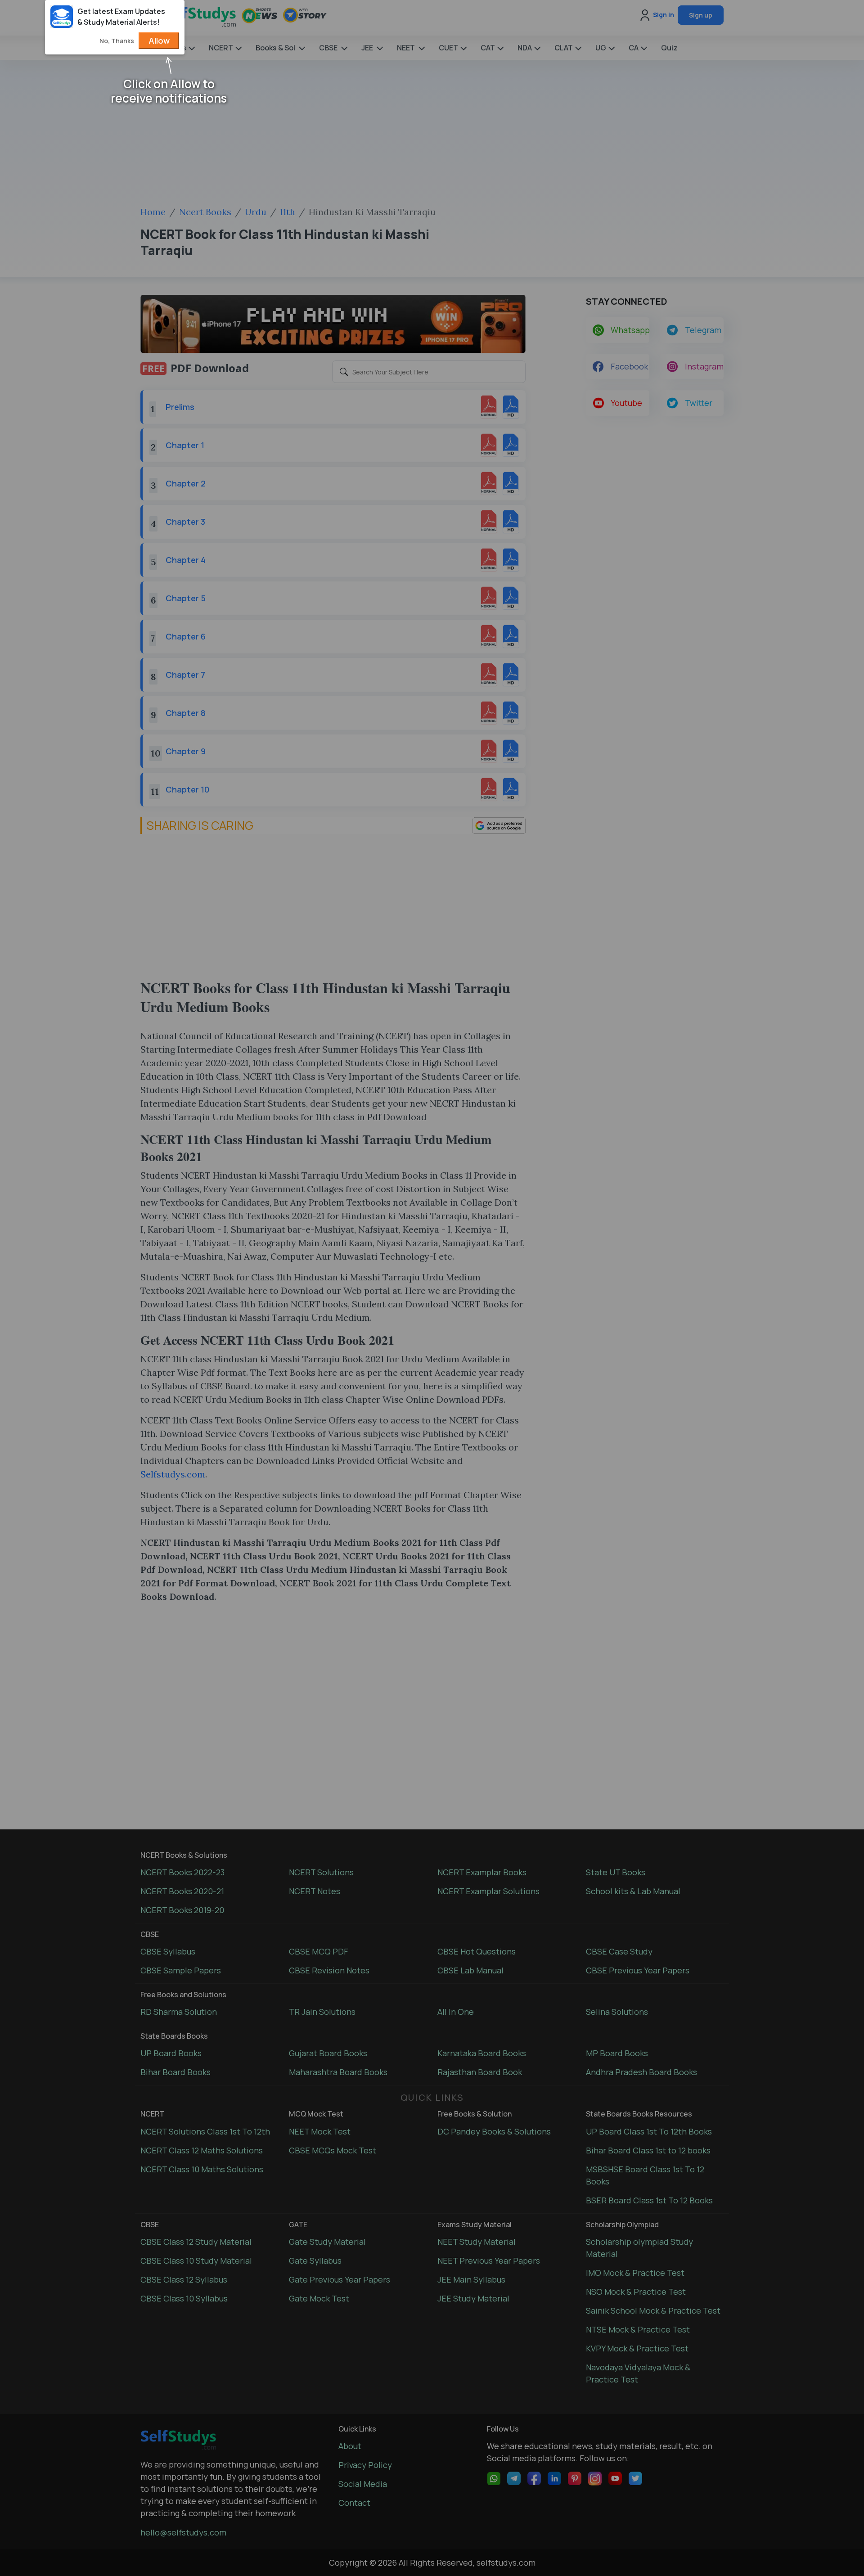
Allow (159, 41)
